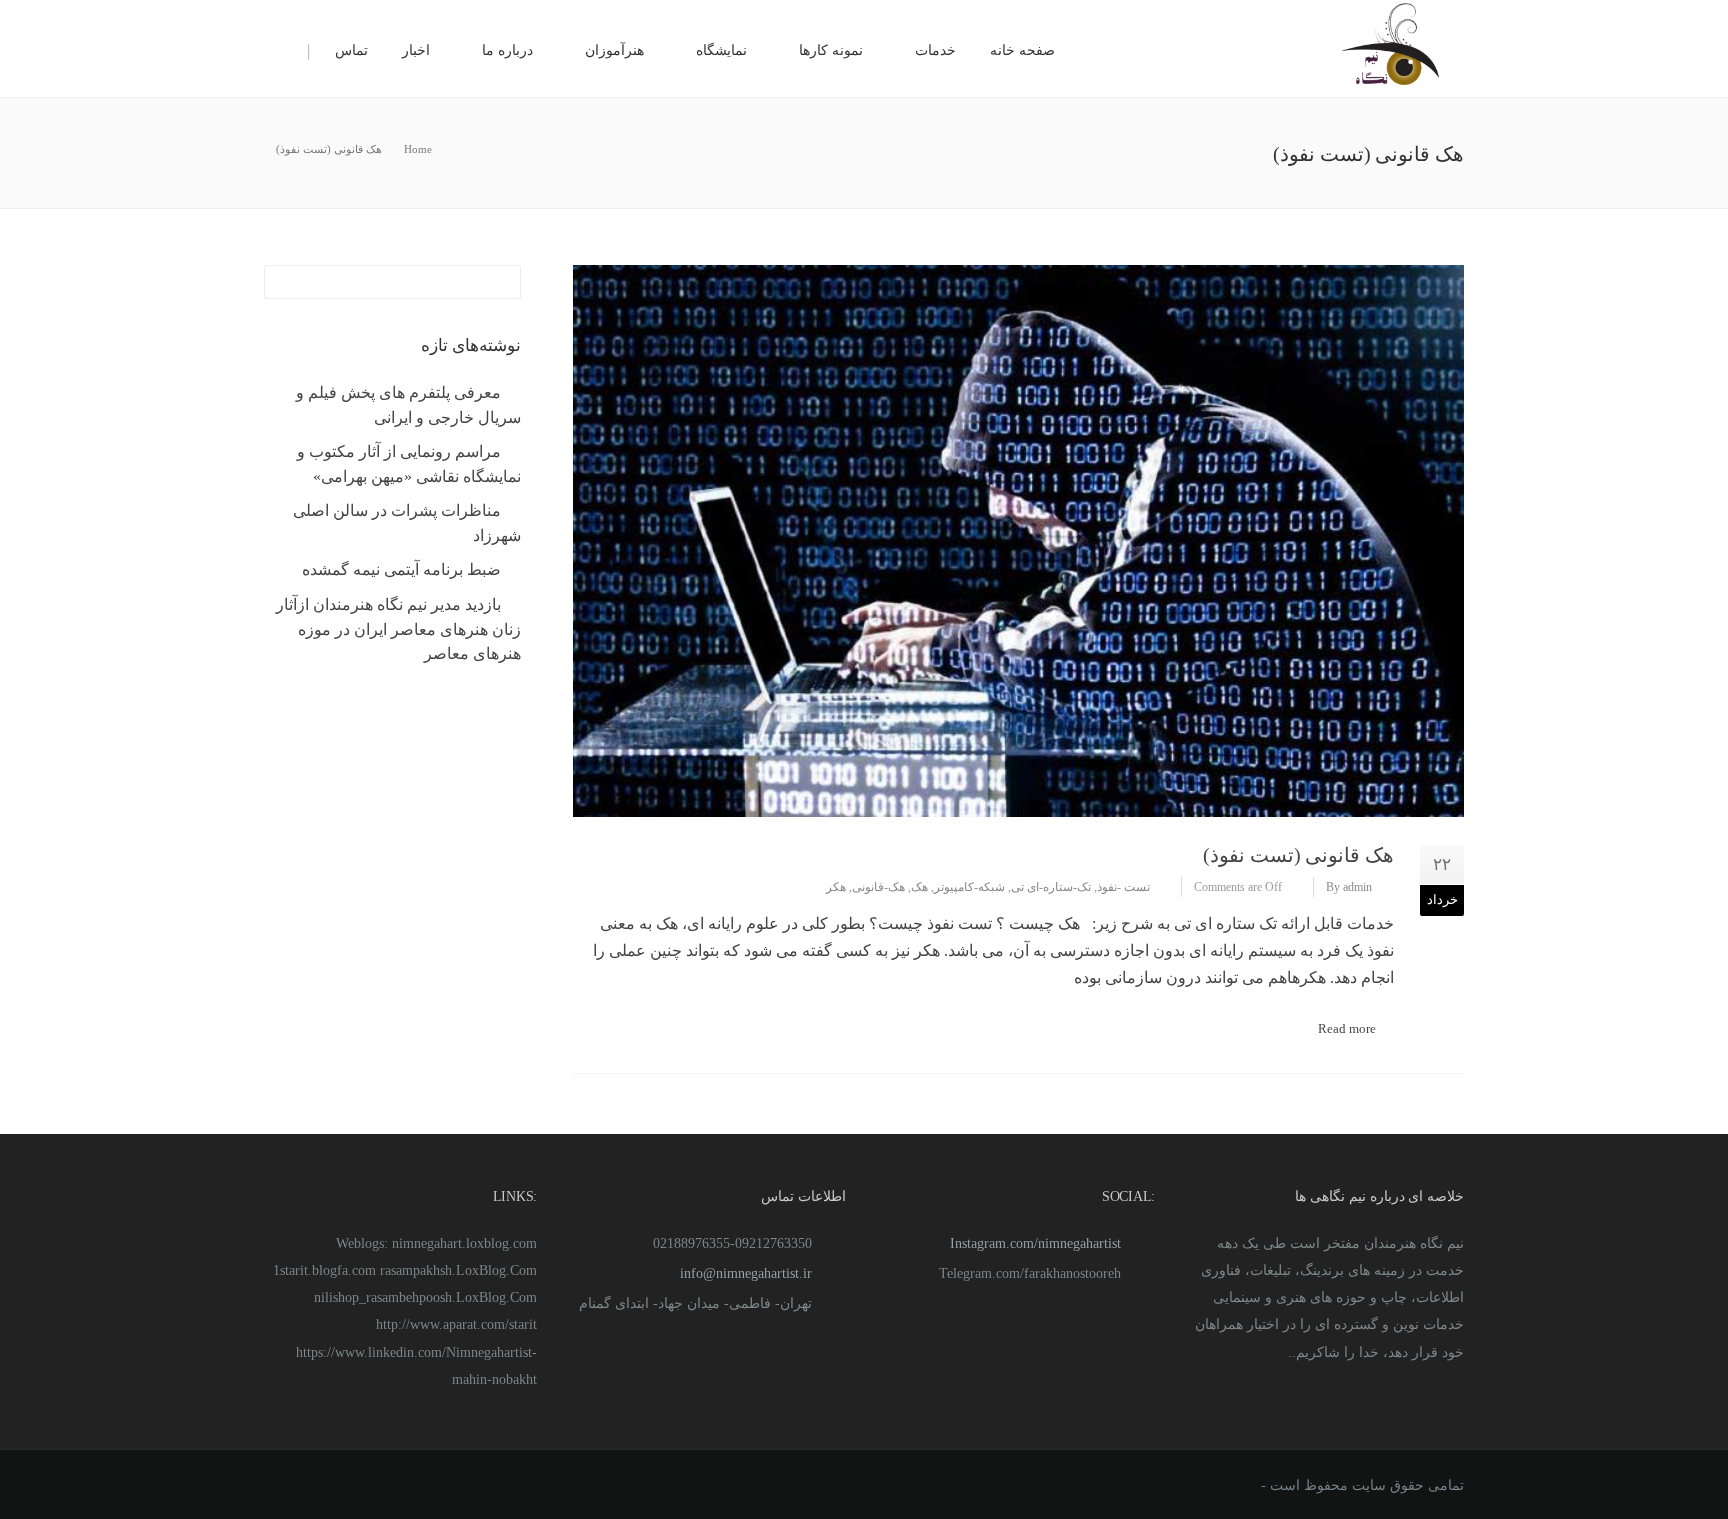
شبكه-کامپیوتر (969, 887)
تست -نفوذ (1123, 887)
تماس (351, 50)
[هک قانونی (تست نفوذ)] (1018, 541)
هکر (836, 887)
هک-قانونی (878, 887)
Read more (1347, 1028)
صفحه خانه (1022, 50)
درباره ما (507, 50)
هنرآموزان (614, 50)
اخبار (416, 50)
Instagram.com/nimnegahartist (1035, 1243)
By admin (1349, 887)
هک (919, 887)
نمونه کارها (831, 50)
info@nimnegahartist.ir (746, 1273)
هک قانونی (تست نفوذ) (1298, 855)
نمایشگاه (721, 50)
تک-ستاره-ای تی (1051, 887)
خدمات (935, 50)
